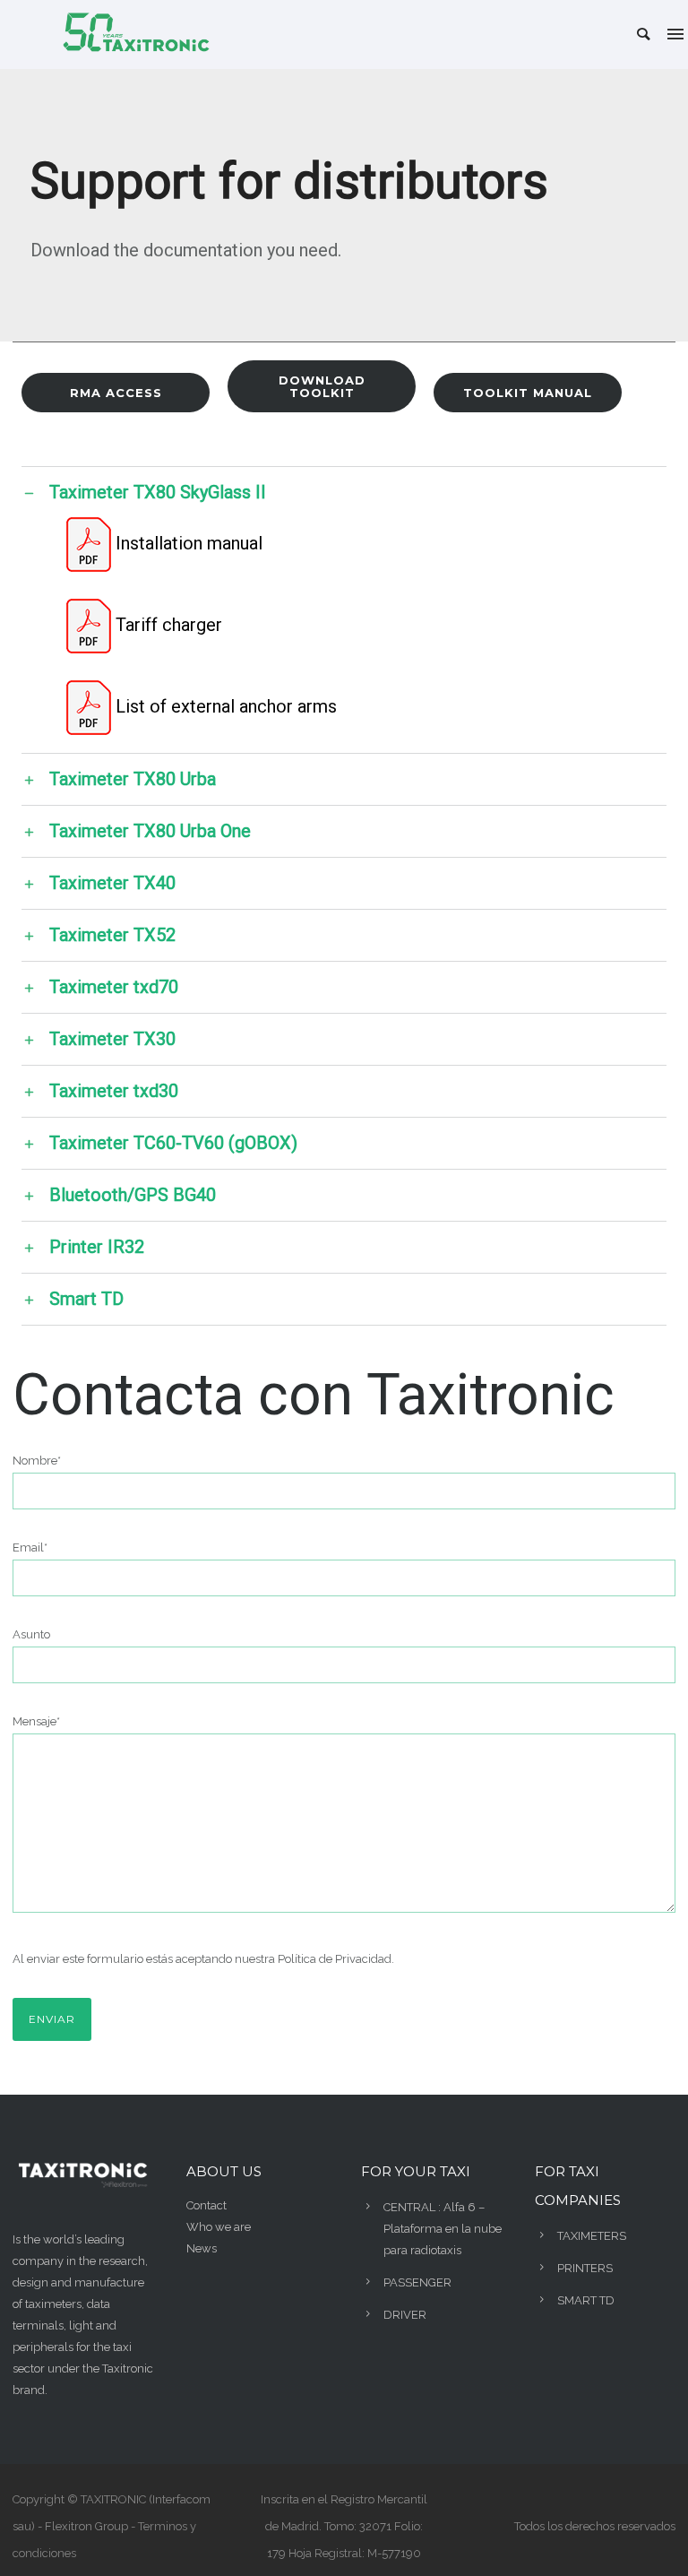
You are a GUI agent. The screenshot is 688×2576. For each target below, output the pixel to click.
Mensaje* (36, 1721)
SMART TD (586, 2300)
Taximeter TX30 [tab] (112, 1037)
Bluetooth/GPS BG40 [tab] (133, 1193)
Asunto (31, 1634)
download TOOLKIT (322, 386)
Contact (206, 2205)
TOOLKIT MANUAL (528, 393)
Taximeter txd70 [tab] (114, 985)
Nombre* (37, 1461)
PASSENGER (417, 2282)
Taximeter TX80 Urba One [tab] (150, 830)
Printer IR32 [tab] (97, 1245)
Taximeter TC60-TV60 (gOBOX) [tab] (173, 1141)
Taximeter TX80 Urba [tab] (133, 778)
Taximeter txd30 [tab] (114, 1089)
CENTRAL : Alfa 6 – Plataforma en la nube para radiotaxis (443, 2229)
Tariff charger (169, 625)
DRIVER (405, 2315)
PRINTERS (585, 2268)
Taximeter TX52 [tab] (112, 934)
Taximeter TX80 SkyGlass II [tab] (158, 491)
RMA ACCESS (116, 393)
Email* (30, 1547)
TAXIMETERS (592, 2236)
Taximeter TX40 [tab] (112, 882)
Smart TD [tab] (86, 1297)
